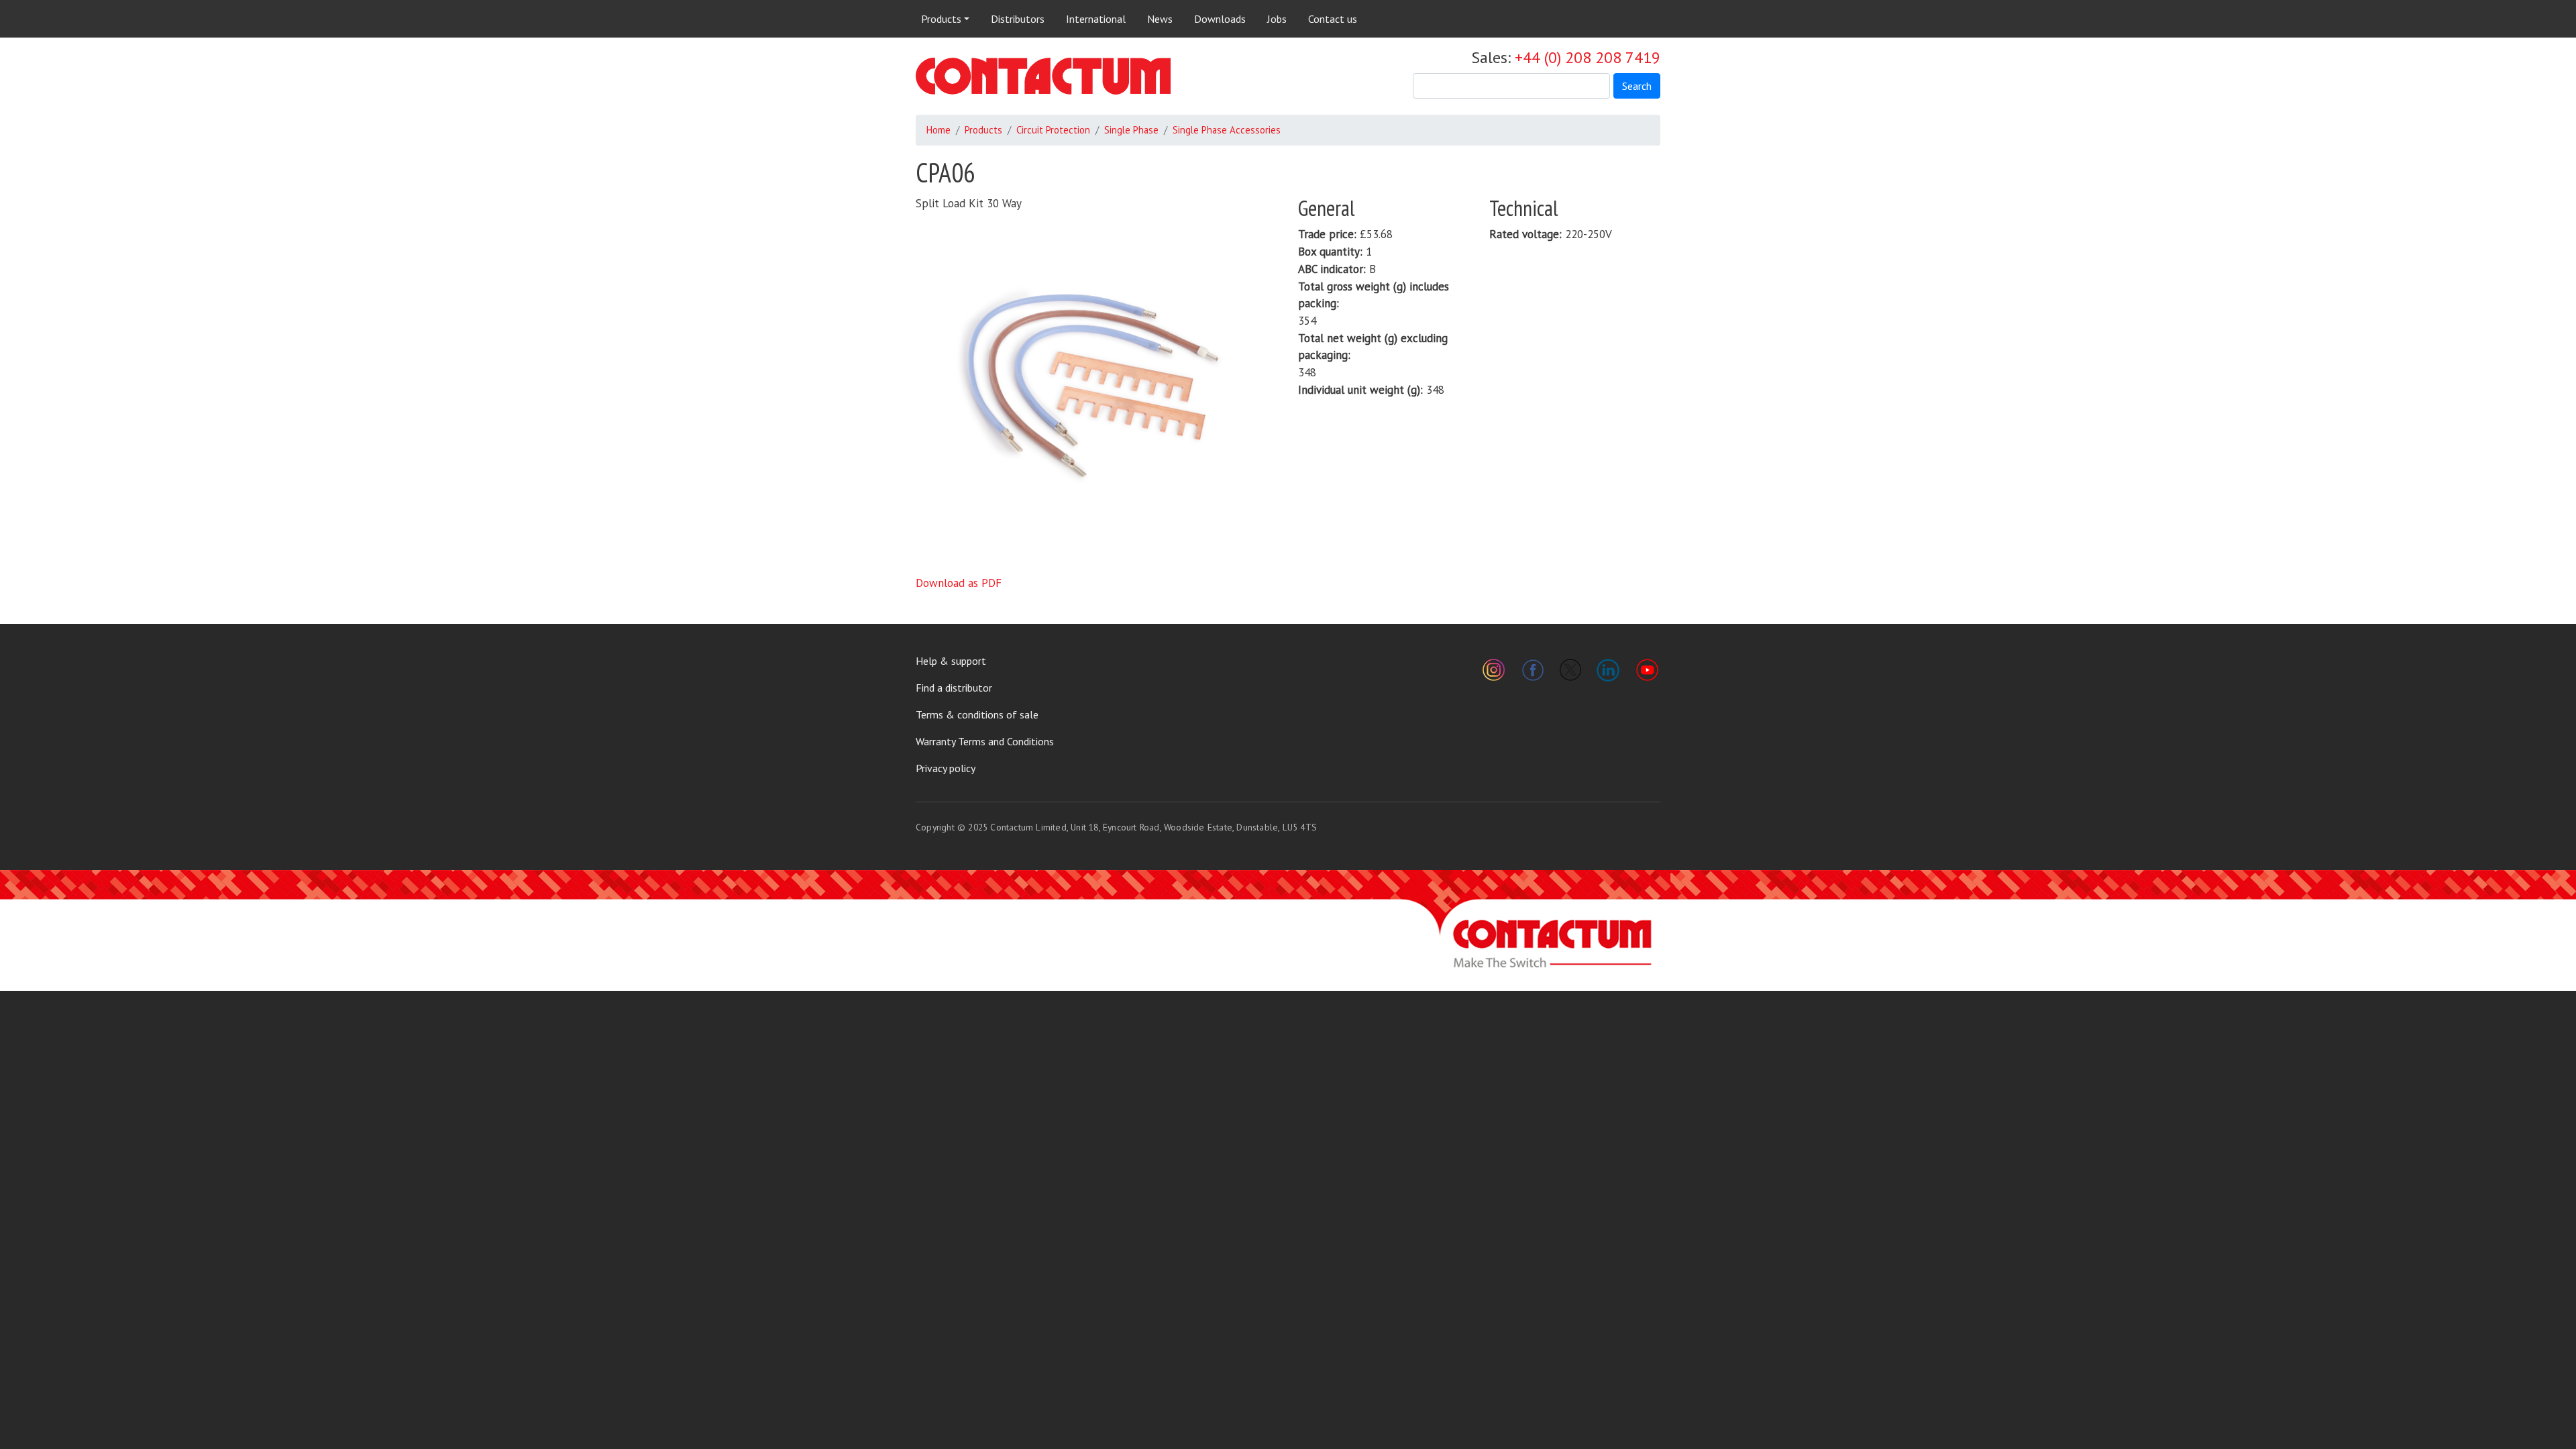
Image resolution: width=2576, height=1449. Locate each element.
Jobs (1277, 19)
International (1096, 19)
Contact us (1333, 19)
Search (1637, 86)
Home (938, 130)
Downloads (1220, 19)
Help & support (951, 661)
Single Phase (1131, 130)
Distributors (1018, 19)
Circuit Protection (1053, 130)
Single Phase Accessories (1227, 130)
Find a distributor (954, 688)
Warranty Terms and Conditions (985, 741)
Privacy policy (946, 768)
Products (941, 19)
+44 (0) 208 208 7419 (1588, 57)
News (1160, 19)
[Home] (1043, 76)
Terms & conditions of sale (977, 714)
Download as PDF (959, 583)
